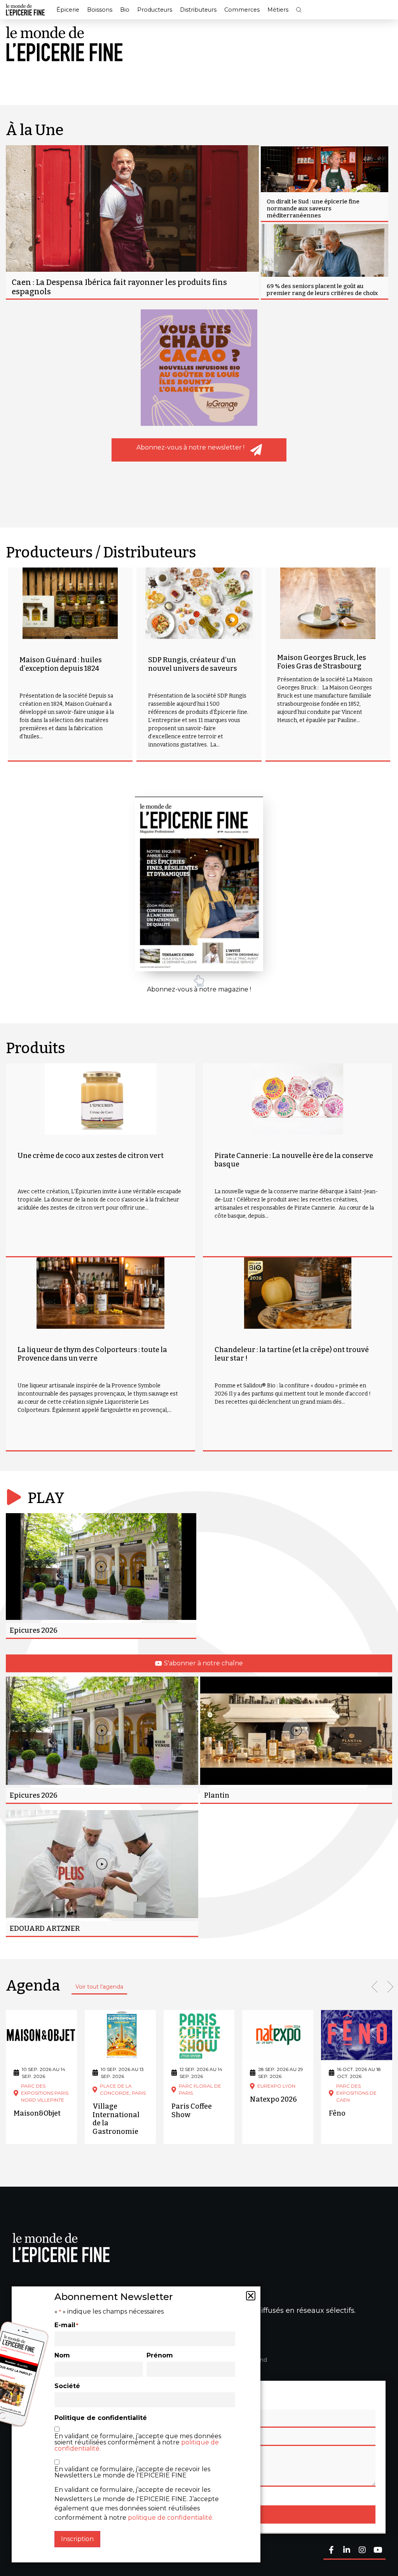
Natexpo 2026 (273, 2099)
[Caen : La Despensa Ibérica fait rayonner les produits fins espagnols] (132, 222)
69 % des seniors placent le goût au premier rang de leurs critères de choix (322, 290)
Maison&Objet (37, 2113)
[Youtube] (378, 2551)
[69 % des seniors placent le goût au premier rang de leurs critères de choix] (325, 261)
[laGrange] (199, 368)
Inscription (77, 2539)
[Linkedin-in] (347, 2551)
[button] (299, 10)
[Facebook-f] (331, 2551)
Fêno (337, 2113)
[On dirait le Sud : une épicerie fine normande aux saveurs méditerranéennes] (325, 184)
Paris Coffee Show (192, 2111)
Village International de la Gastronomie (116, 2119)
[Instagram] (362, 2551)
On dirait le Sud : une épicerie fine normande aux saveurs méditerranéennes (313, 208)
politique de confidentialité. (171, 2518)
